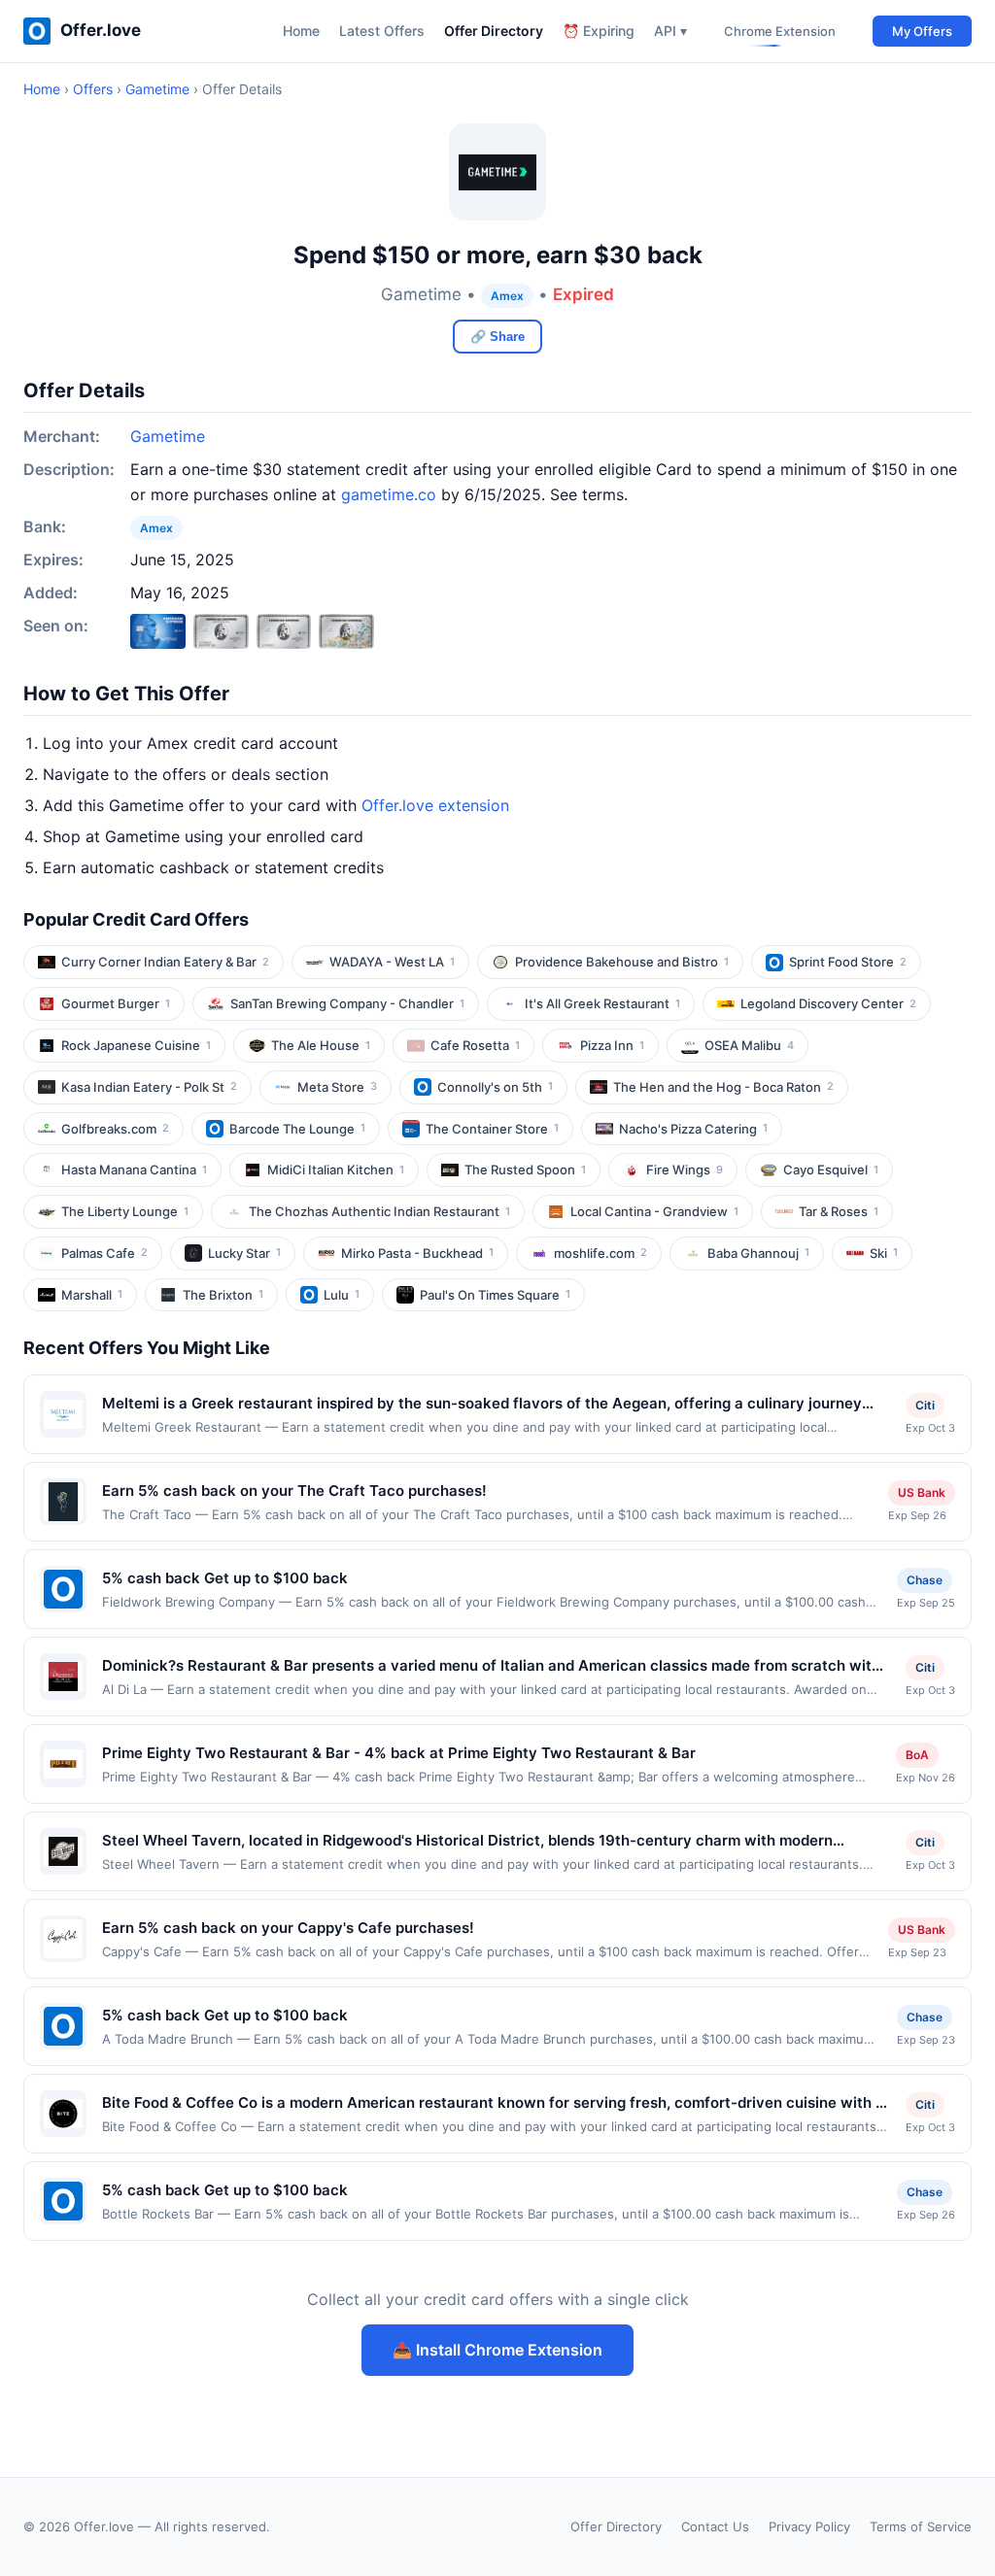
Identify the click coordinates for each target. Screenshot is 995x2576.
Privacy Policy (809, 2526)
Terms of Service (921, 2526)
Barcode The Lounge (297, 1129)
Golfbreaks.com (115, 1129)
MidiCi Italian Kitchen (336, 1169)
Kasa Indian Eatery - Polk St (149, 1087)
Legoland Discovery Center (828, 1003)
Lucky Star (244, 1253)
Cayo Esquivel (831, 1169)
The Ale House (321, 1045)
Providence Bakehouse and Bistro (622, 962)
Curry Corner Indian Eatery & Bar (165, 962)
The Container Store (492, 1129)
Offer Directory (494, 31)
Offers (93, 89)
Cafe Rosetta (475, 1045)
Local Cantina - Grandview (654, 1211)
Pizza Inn (612, 1045)
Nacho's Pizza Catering (693, 1129)
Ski (884, 1253)
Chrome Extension (780, 31)
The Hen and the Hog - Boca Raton (723, 1087)
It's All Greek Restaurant (602, 1003)
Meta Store (337, 1087)
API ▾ (670, 31)
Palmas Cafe (104, 1253)
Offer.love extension (435, 805)
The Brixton (223, 1295)
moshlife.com (600, 1253)
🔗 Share (497, 337)
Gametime (157, 89)
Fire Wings (685, 1169)
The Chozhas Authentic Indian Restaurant (379, 1211)
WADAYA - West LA (392, 962)
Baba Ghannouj (758, 1253)
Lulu (342, 1295)
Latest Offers (382, 31)
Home (301, 31)
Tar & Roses (839, 1211)
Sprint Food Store (848, 962)
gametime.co (389, 494)
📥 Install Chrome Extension (497, 2350)
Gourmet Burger (116, 1003)
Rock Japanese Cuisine (136, 1045)
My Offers (922, 31)
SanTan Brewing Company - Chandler (347, 1003)
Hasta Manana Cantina (134, 1169)
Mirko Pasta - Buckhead (417, 1253)
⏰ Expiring (599, 31)
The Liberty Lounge (125, 1211)
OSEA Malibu (749, 1045)
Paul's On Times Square (495, 1295)
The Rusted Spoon (525, 1169)
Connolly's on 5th (495, 1087)
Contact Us (715, 2526)
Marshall (92, 1295)
